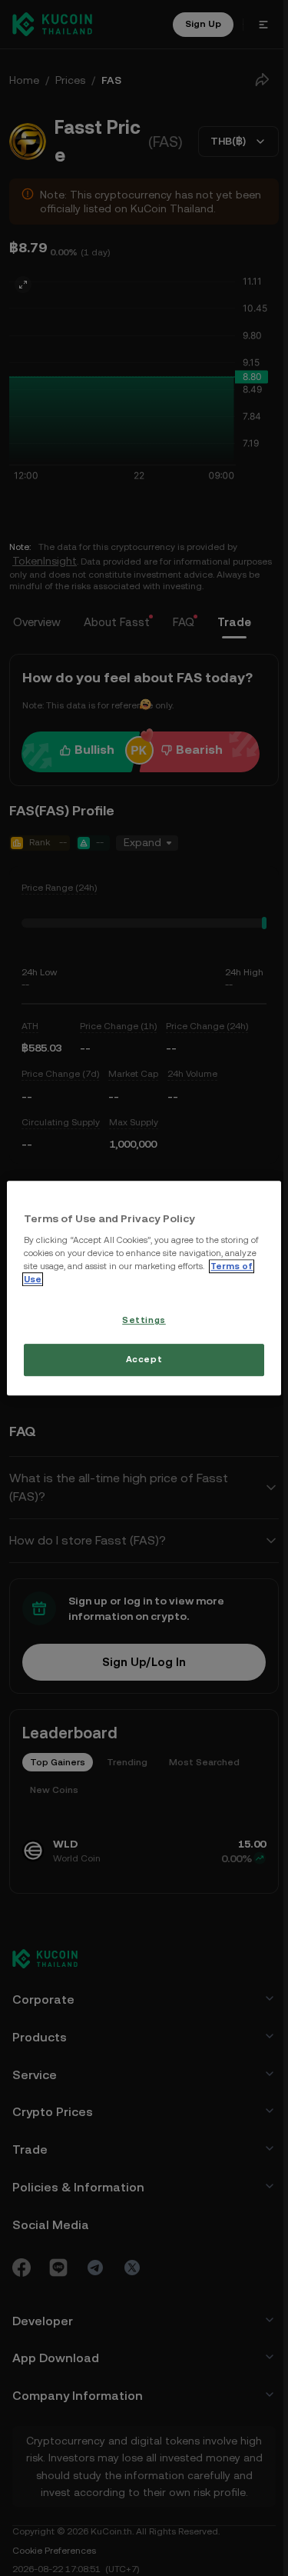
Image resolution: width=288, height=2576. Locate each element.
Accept (142, 1359)
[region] (142, 1288)
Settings (142, 1321)
